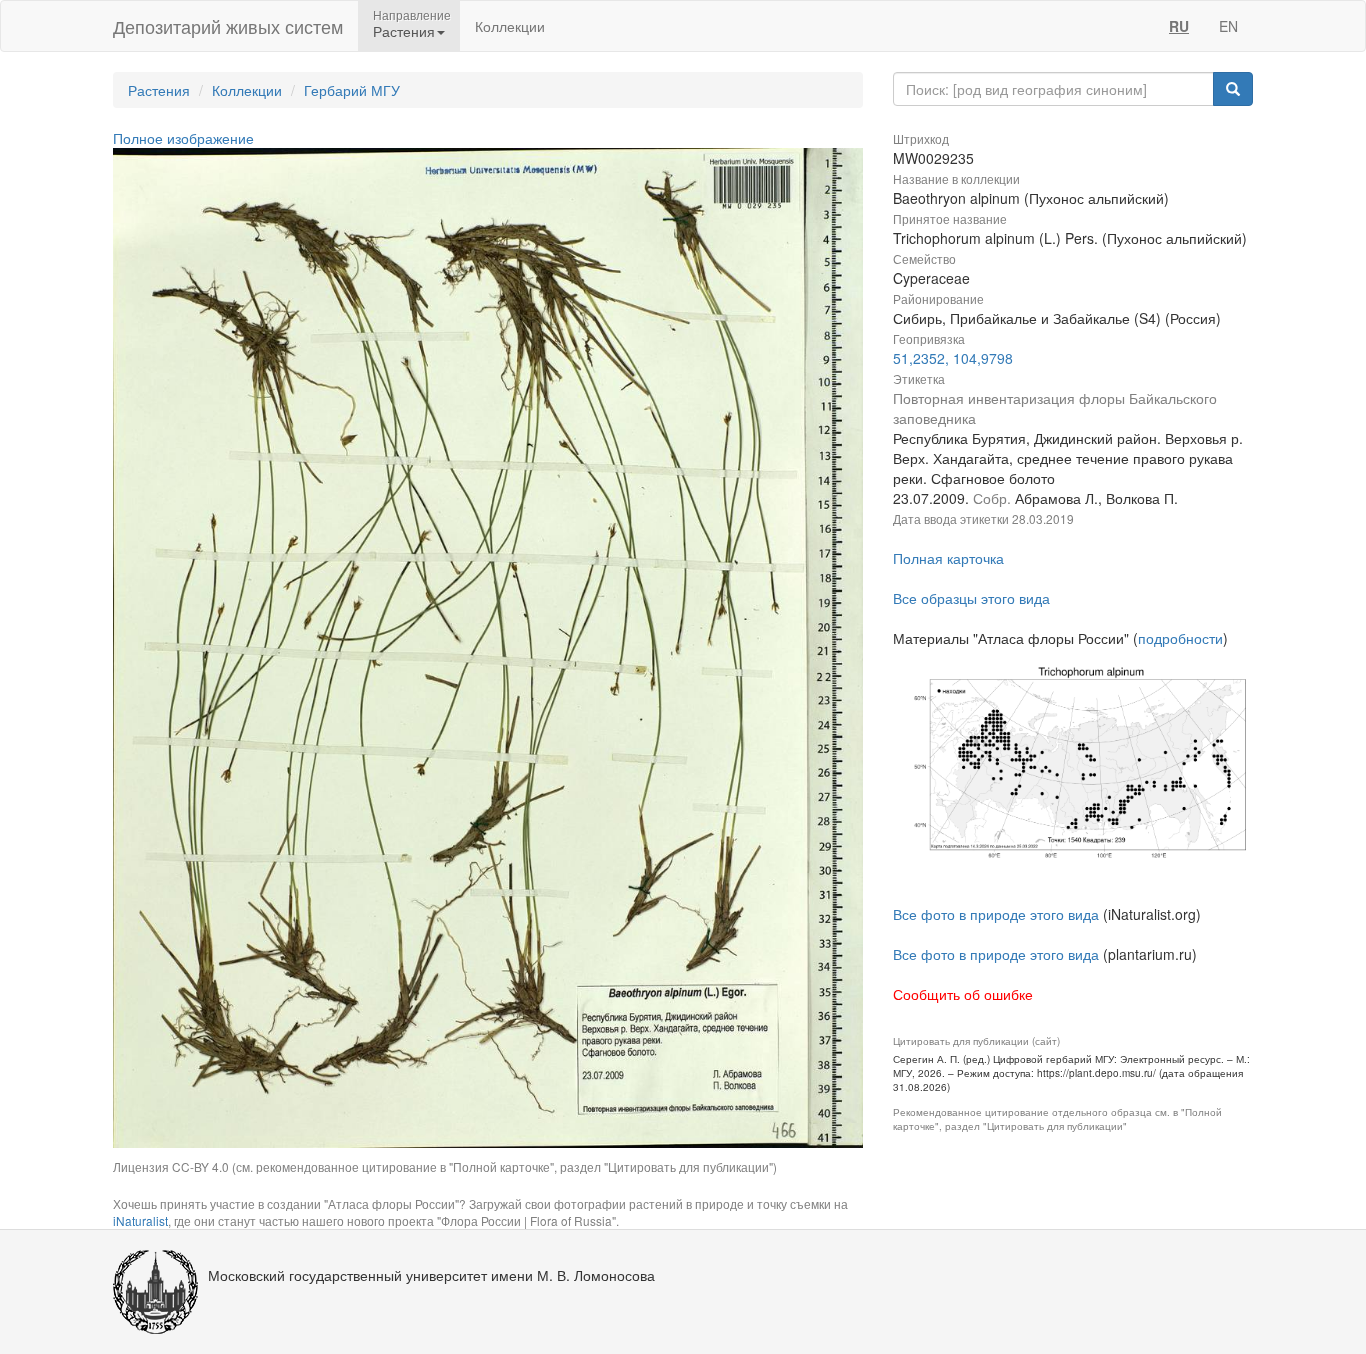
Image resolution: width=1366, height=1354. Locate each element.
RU (1179, 26)
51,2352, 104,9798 (953, 358)
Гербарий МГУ (352, 90)
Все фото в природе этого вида (996, 914)
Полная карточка (948, 558)
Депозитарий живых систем (228, 26)
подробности (1180, 638)
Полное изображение (183, 138)
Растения (159, 90)
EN (1228, 26)
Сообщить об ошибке (963, 994)
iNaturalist (140, 1220)
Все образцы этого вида (971, 598)
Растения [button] (404, 31)
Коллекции (510, 26)
